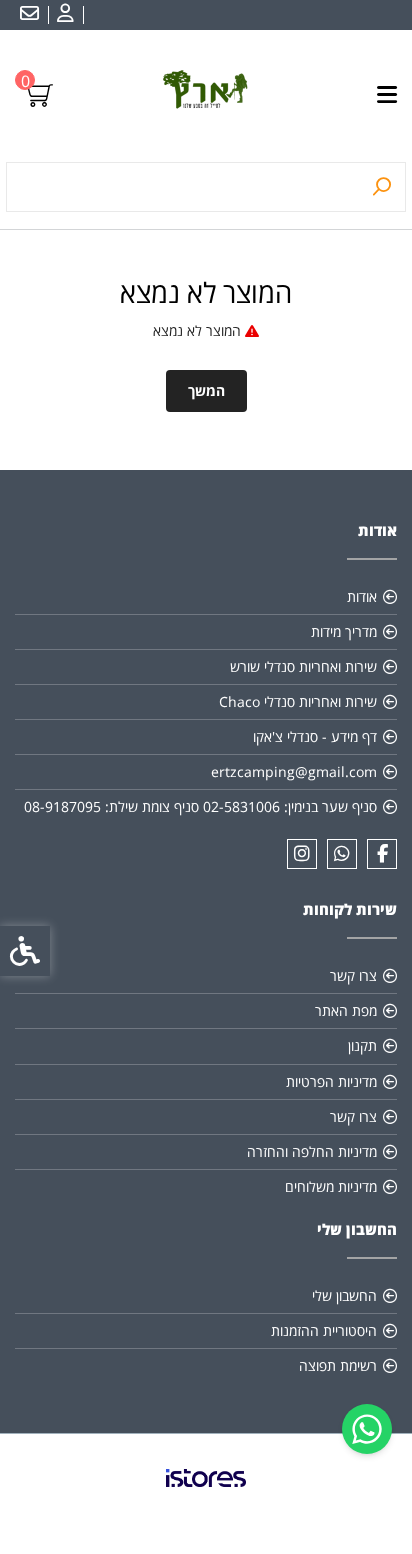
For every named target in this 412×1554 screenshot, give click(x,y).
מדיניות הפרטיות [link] (331, 1081)
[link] (367, 1429)
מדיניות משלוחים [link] (331, 1186)
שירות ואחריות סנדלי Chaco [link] (298, 701)
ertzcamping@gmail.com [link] (294, 771)
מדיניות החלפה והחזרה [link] (312, 1151)
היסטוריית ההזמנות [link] (324, 1330)
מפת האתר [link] (346, 1010)
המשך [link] (206, 390)
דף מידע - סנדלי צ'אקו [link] (315, 736)
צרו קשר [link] (353, 975)
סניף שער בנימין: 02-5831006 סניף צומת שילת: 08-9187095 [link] (200, 806)
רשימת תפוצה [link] (338, 1365)
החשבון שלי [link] (344, 1295)
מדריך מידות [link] (344, 631)
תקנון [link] (362, 1045)
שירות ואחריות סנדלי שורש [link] (303, 666)
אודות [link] (362, 596)
